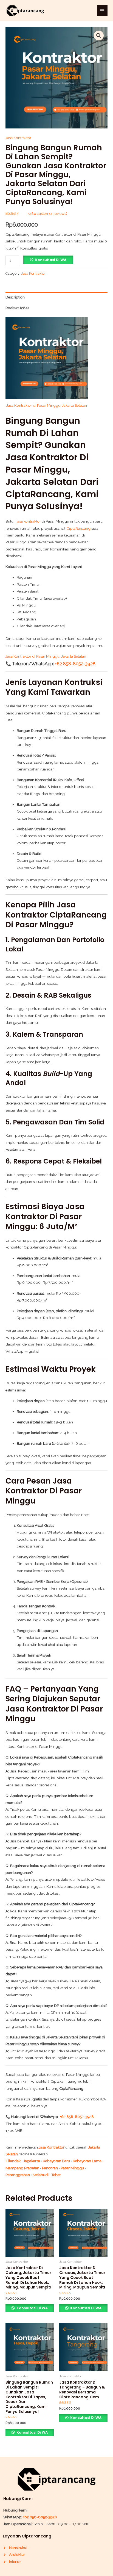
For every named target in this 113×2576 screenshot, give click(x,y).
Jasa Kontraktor (18, 138)
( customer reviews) (48, 213)
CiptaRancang (78, 528)
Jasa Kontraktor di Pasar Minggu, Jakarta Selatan (47, 405)
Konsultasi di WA (51, 260)
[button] (99, 36)
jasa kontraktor (29, 521)
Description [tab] (15, 297)
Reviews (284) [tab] (17, 308)
